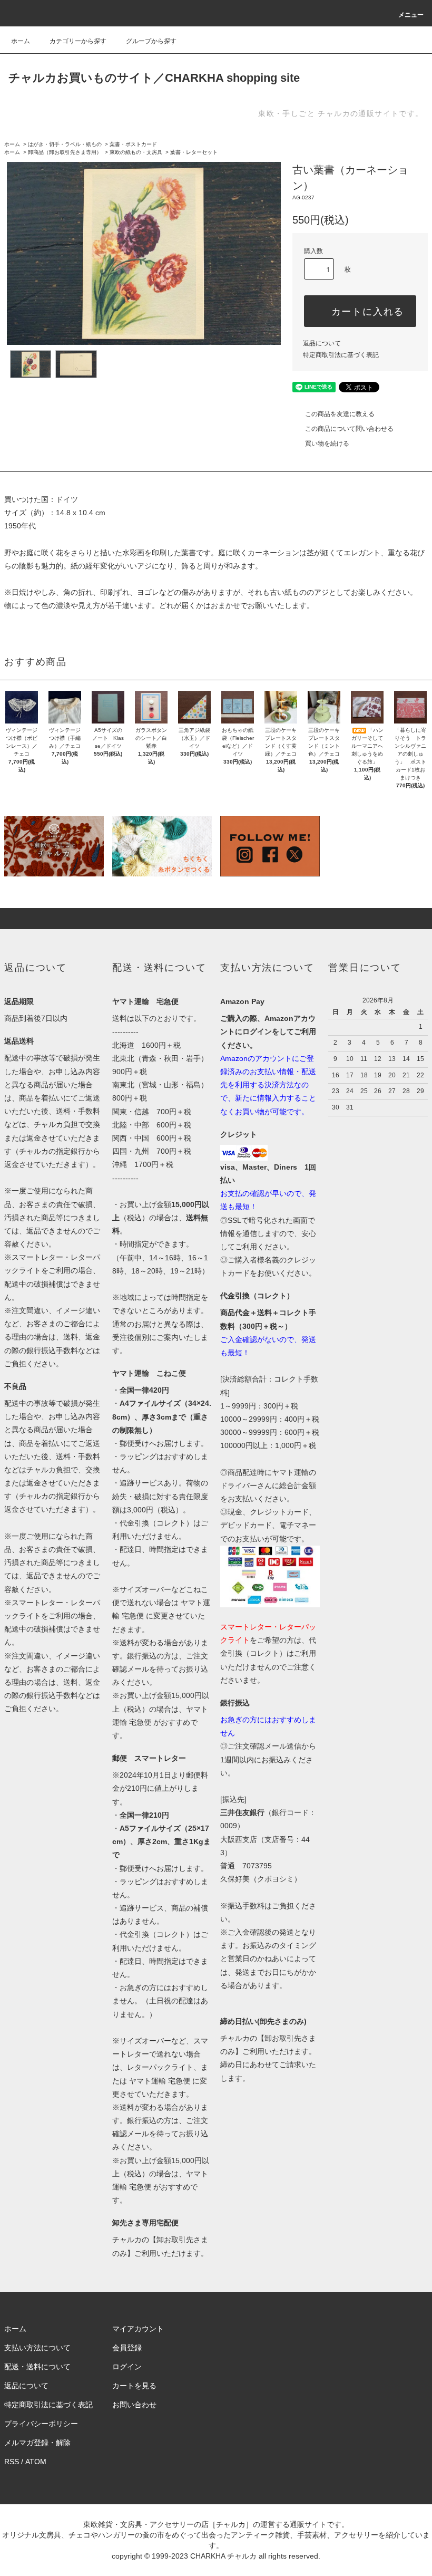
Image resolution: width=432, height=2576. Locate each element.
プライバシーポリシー (41, 2424)
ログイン (127, 2367)
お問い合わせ (134, 2405)
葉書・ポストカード (133, 144)
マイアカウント (138, 2329)
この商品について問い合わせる (349, 429)
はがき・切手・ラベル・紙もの (65, 144)
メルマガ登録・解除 (37, 2443)
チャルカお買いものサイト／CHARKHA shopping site (154, 78)
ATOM (36, 2462)
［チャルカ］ (231, 2524)
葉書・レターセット (194, 152)
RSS (12, 2462)
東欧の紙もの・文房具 (136, 152)
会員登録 (127, 2348)
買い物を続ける (327, 443)
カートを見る (134, 2386)
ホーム (21, 41)
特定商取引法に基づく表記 (341, 355)
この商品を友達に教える (340, 414)
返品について (322, 343)
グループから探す (151, 41)
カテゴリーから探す (78, 41)
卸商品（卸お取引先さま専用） (65, 152)
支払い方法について (37, 2348)
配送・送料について (37, 2367)
